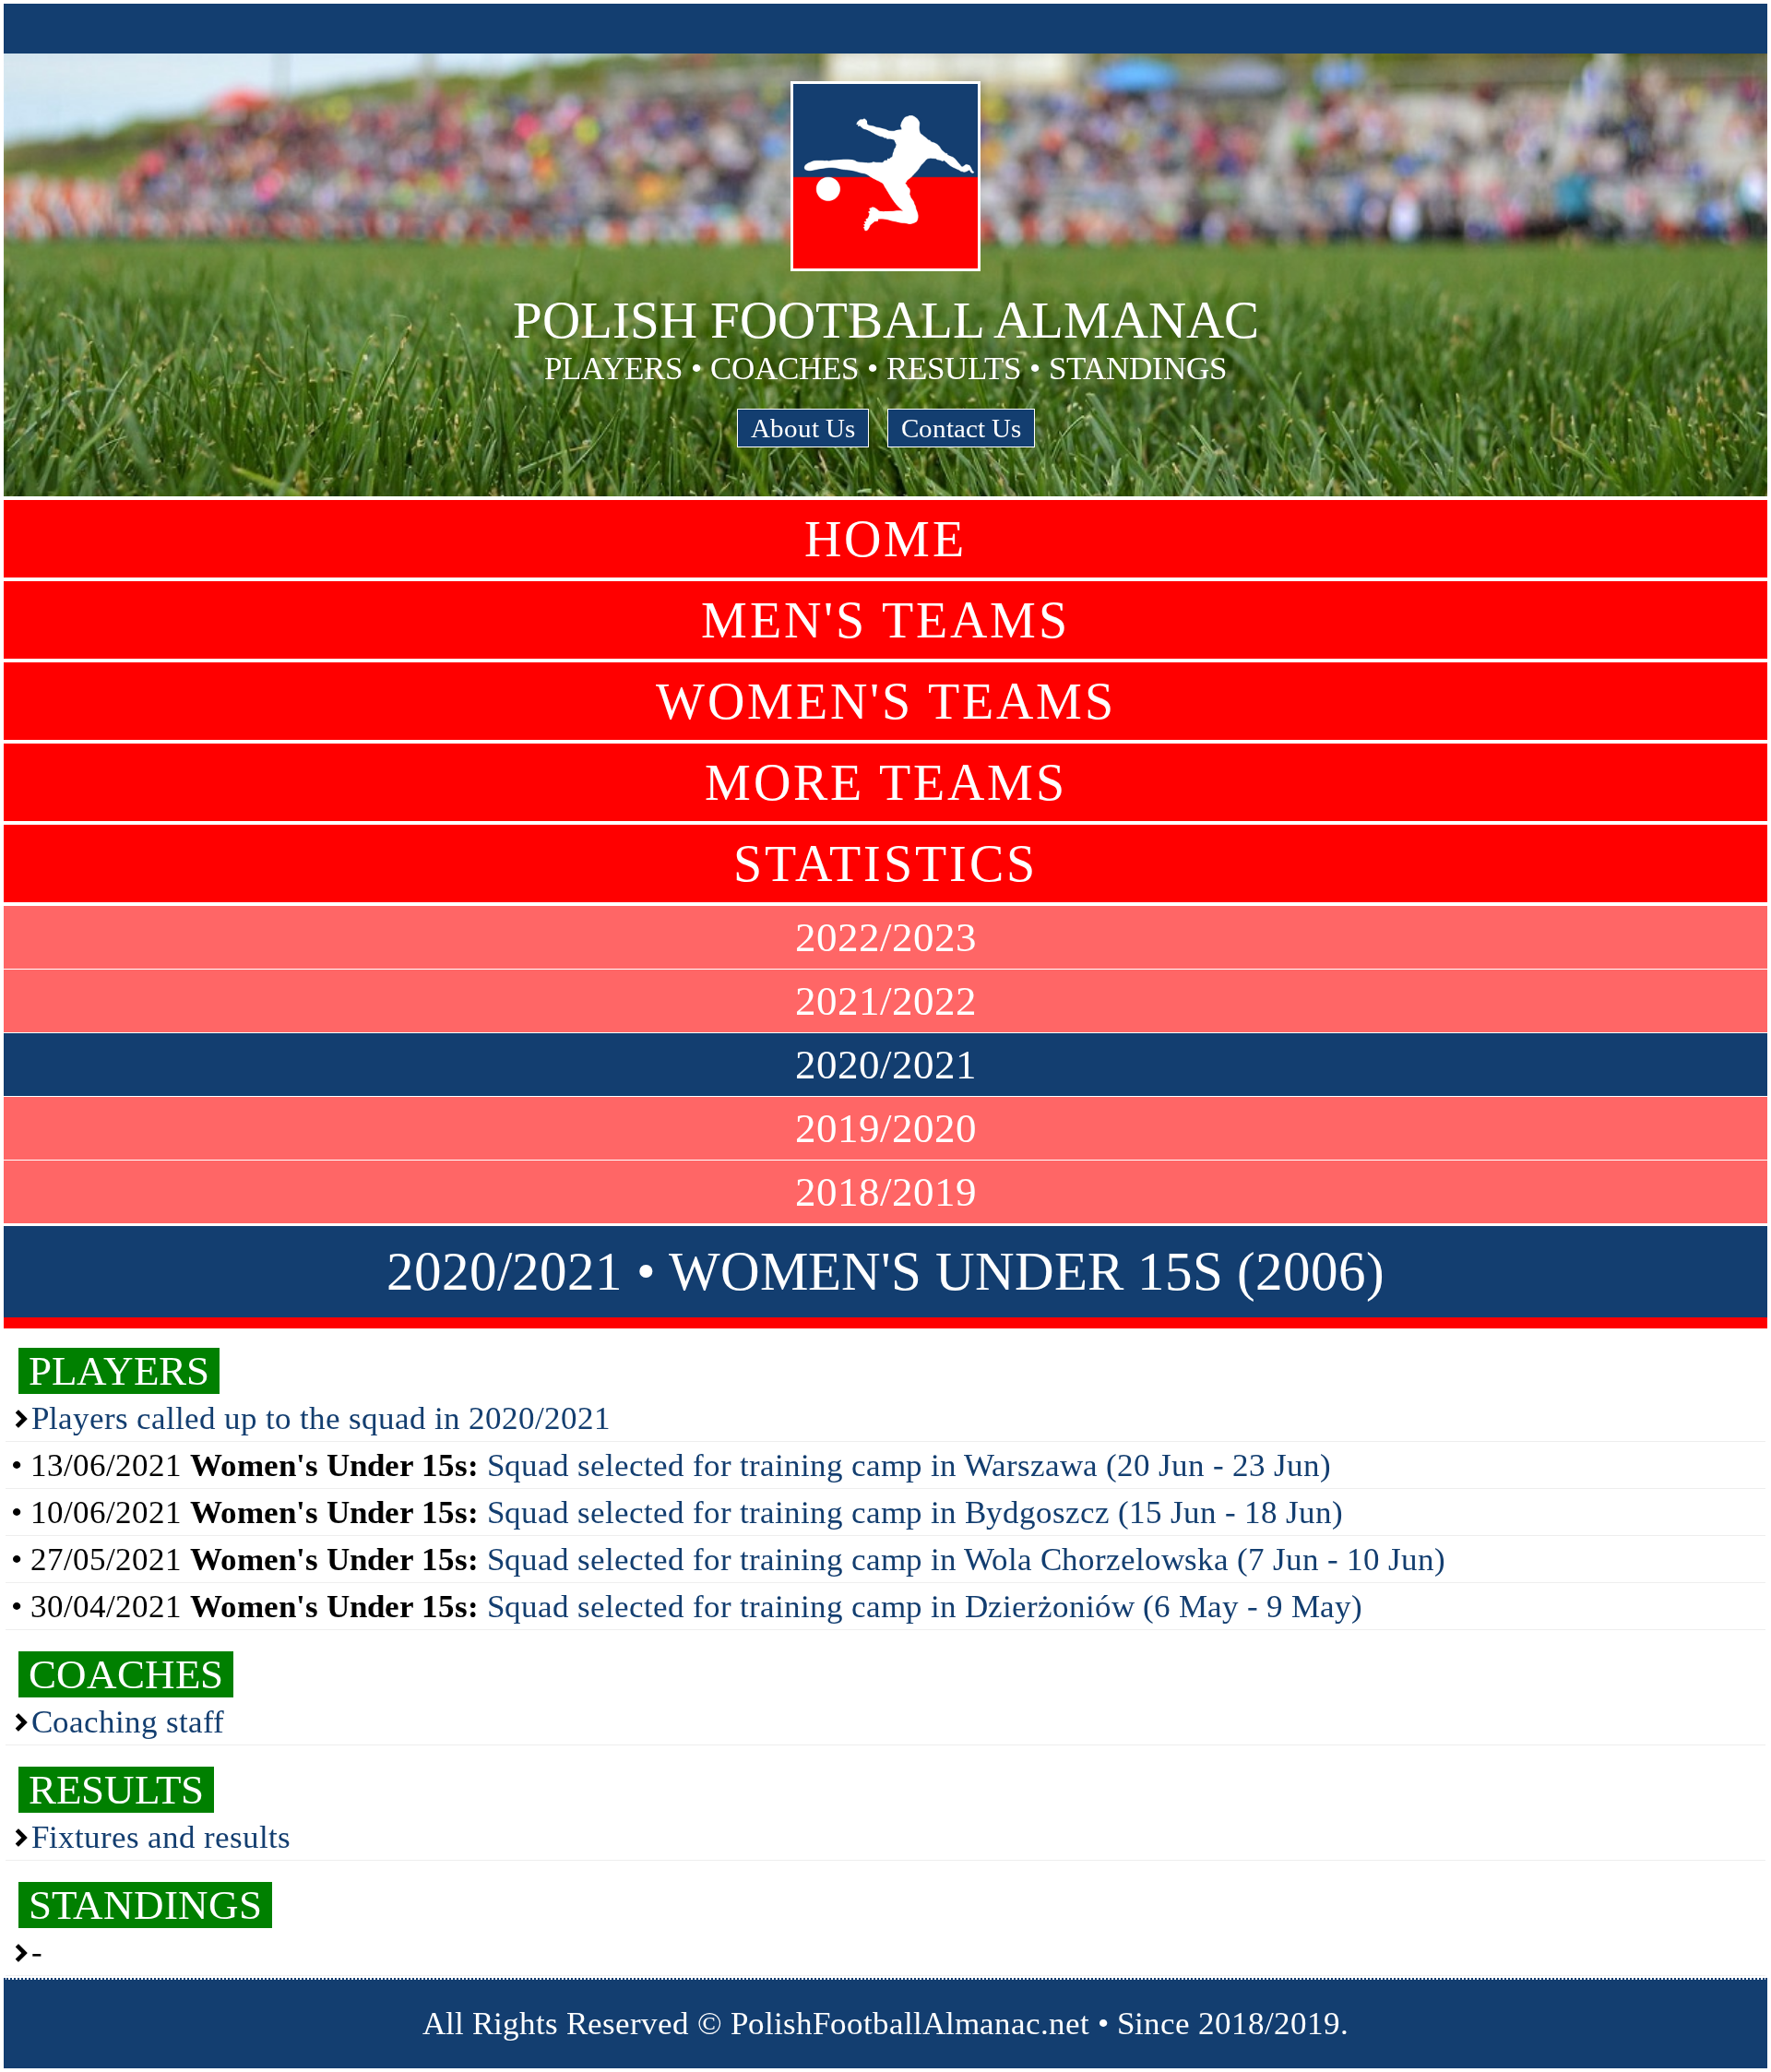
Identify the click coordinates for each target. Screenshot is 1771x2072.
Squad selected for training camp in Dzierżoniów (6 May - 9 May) (925, 1607)
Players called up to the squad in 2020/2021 (321, 1418)
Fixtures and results (161, 1837)
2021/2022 (886, 1001)
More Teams (886, 782)
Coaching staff (128, 1722)
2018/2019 (886, 1192)
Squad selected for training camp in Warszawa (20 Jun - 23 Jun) (909, 1465)
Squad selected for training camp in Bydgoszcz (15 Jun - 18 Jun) (915, 1512)
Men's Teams (885, 620)
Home (885, 539)
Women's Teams (886, 701)
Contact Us (961, 428)
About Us (803, 428)
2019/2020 (886, 1128)
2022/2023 (886, 937)
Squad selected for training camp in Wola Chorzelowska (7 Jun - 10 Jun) (966, 1560)
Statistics (885, 863)
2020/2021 (886, 1065)
